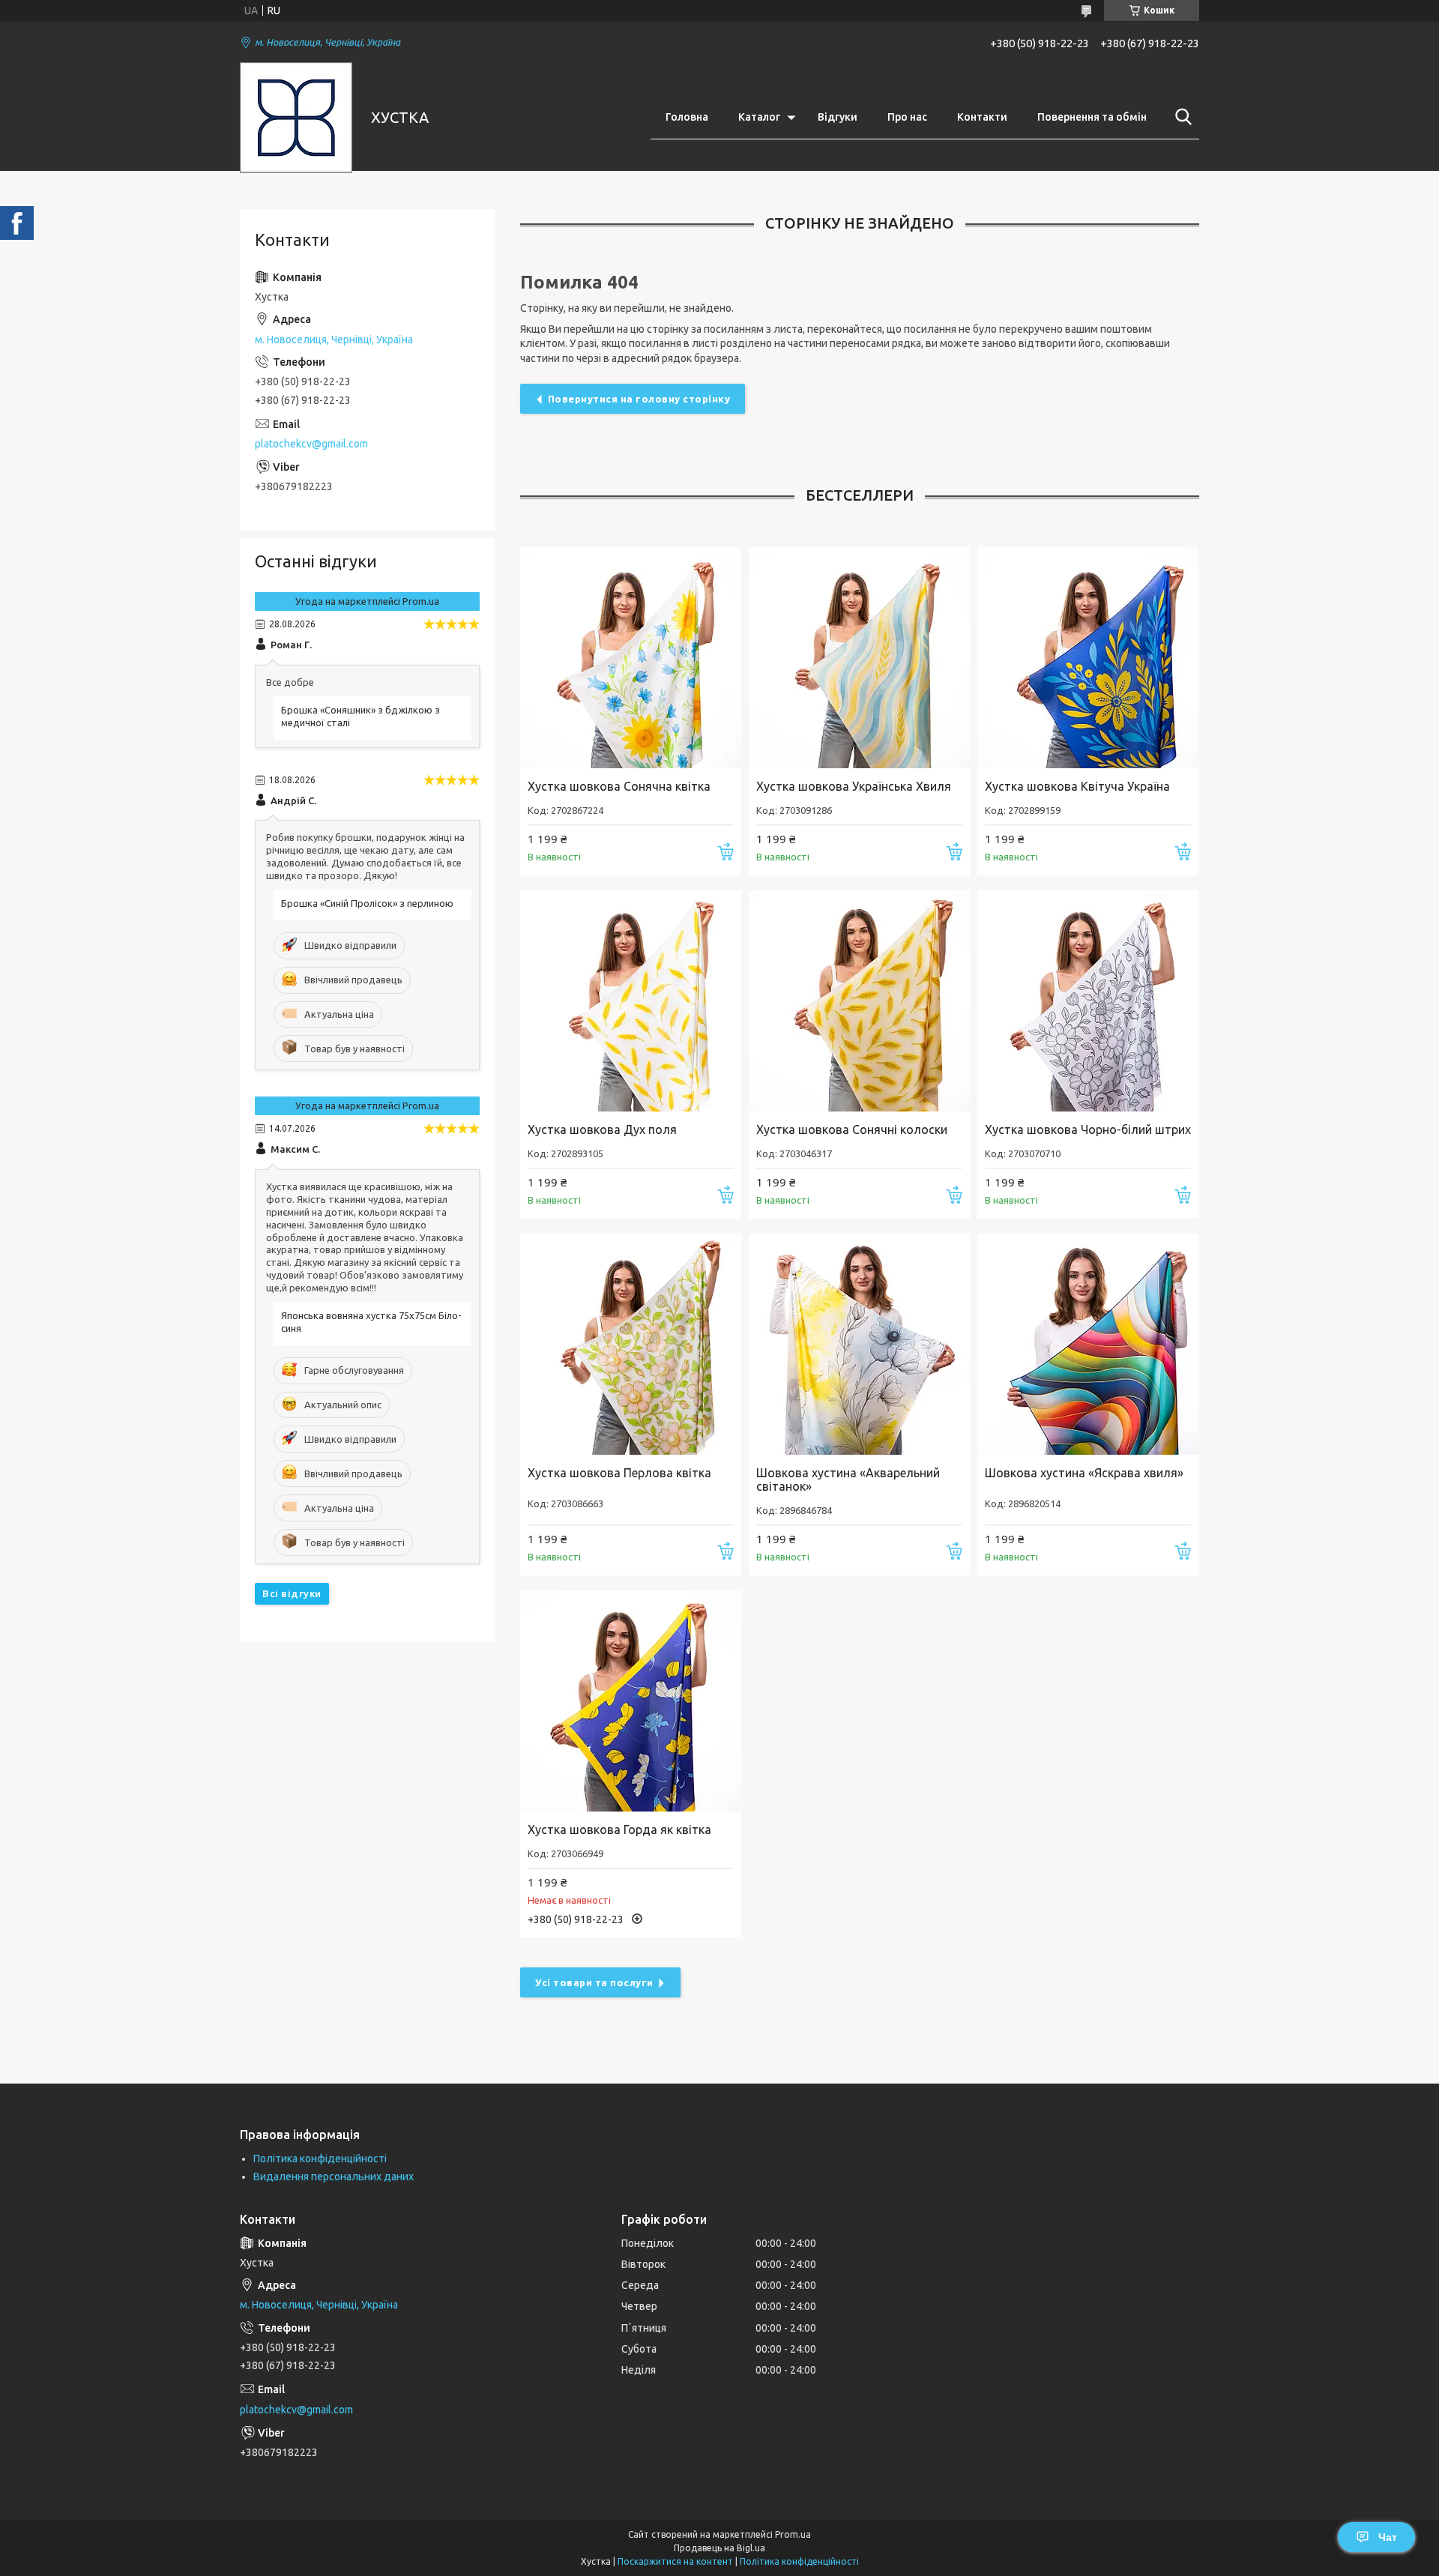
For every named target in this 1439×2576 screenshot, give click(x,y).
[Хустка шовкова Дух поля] (631, 1001)
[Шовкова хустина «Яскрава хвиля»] (1088, 1344)
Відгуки (838, 117)
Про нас (907, 117)
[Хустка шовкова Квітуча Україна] (1088, 658)
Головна (687, 117)
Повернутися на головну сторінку (639, 399)
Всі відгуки (292, 1593)
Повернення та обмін (1092, 117)
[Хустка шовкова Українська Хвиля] (859, 658)
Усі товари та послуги (594, 1982)
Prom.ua (793, 2534)
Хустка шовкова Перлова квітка (619, 1473)
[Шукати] (1180, 117)
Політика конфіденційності (320, 2159)
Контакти (982, 117)
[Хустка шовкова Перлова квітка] (631, 1344)
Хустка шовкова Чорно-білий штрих (1088, 1129)
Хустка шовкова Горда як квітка (619, 1830)
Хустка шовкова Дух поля (602, 1129)
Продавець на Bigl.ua (719, 2548)
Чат (1388, 2537)
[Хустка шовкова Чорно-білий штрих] (1088, 1001)
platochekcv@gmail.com (311, 444)
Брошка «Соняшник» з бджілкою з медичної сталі (360, 716)
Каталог (759, 117)
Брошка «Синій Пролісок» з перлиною (367, 903)
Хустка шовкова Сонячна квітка (619, 786)
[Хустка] (296, 118)
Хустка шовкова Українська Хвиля (854, 786)
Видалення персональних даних (334, 2177)
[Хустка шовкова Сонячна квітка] (631, 658)
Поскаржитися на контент (675, 2561)
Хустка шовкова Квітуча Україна (1077, 786)
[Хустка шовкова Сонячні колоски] (859, 1001)
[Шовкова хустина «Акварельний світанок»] (859, 1344)
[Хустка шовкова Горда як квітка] (631, 1701)
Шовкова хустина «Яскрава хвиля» (1084, 1473)
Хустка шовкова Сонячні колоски (852, 1129)
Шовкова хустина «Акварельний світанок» (848, 1479)
